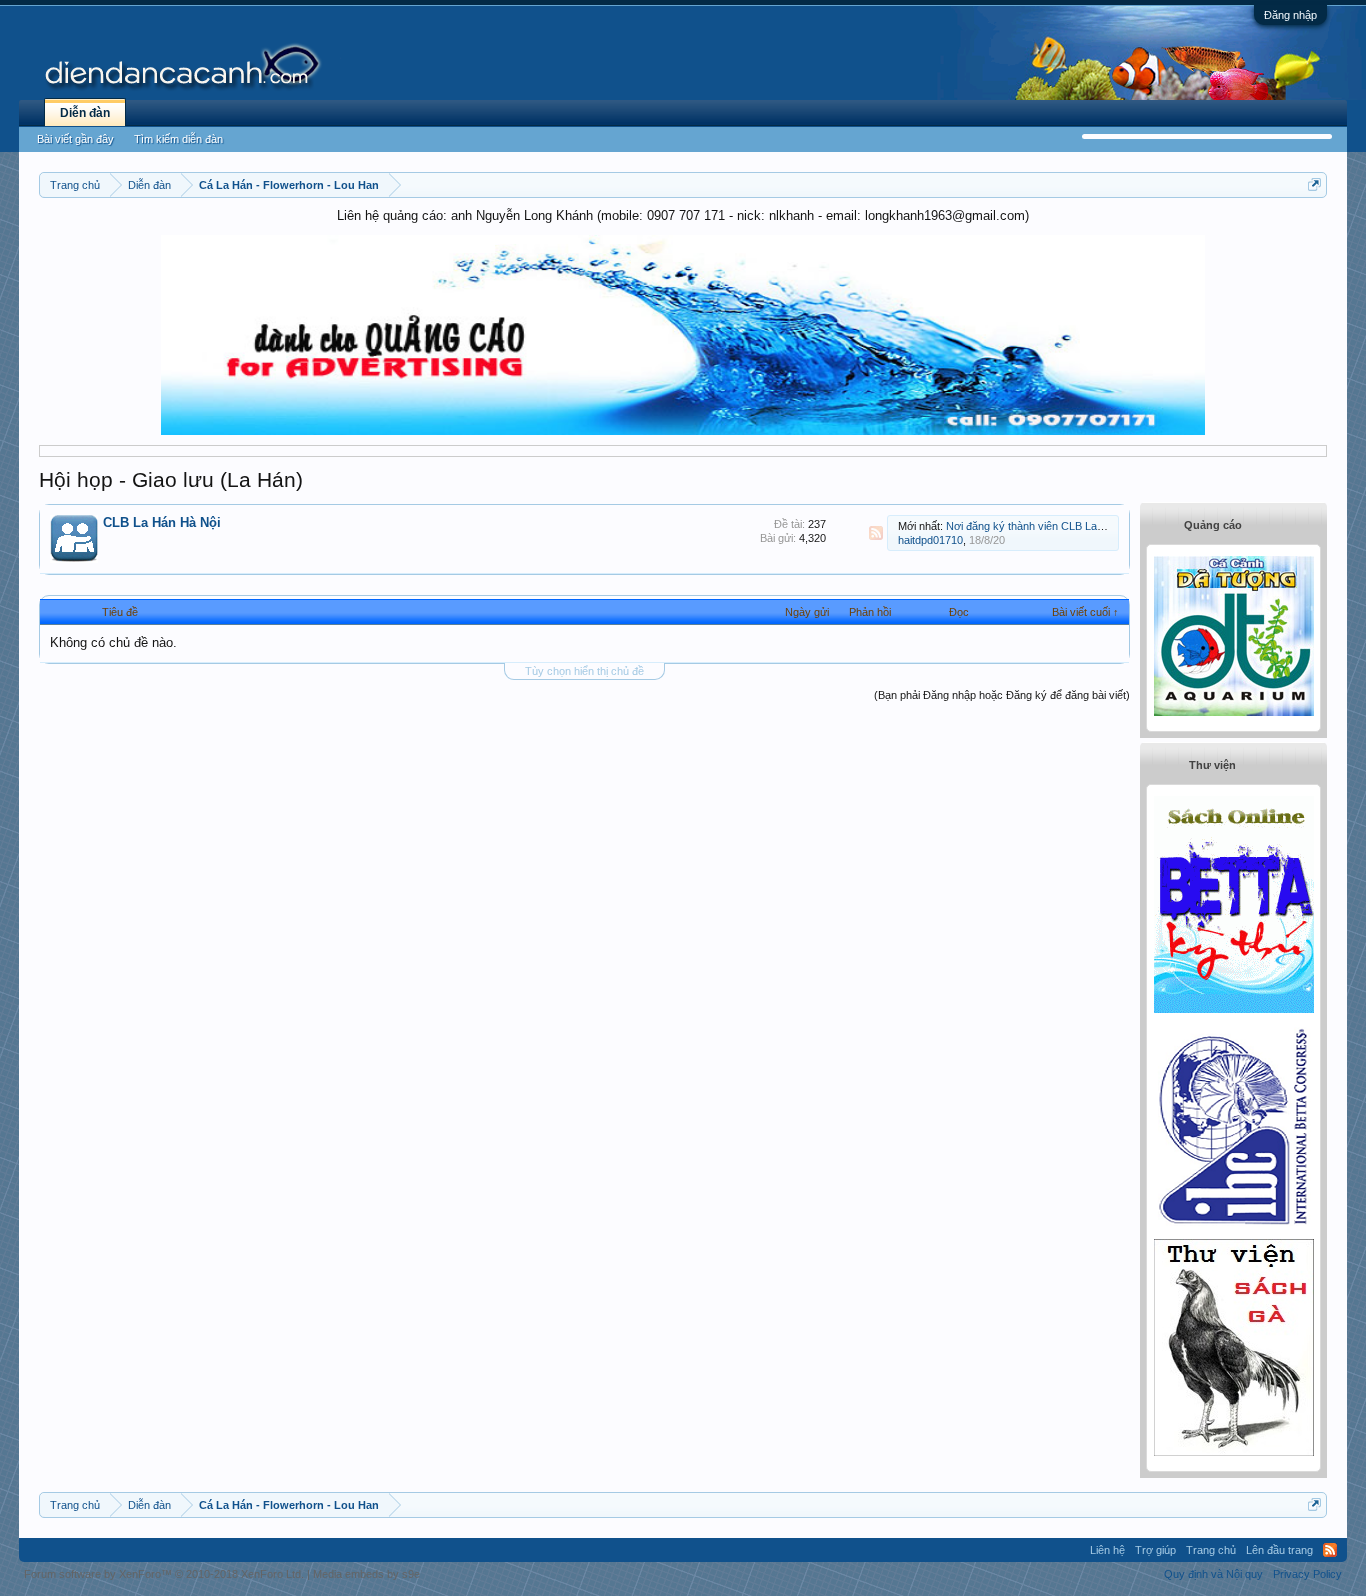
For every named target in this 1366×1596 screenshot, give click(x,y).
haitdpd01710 (930, 540)
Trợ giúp (1155, 1550)
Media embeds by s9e (366, 1574)
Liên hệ (1107, 1550)
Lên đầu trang (1279, 1550)
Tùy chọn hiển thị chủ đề (584, 671)
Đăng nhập (1290, 15)
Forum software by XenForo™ (164, 1574)
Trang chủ (1211, 1550)
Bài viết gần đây (75, 139)
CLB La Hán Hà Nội (162, 522)
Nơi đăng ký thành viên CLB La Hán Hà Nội (1051, 526)
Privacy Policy (1307, 1574)
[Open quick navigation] (1314, 184)
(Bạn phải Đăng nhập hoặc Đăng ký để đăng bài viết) (1002, 695)
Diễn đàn (85, 113)
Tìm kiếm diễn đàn (178, 139)
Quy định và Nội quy (1213, 1574)
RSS (876, 533)
